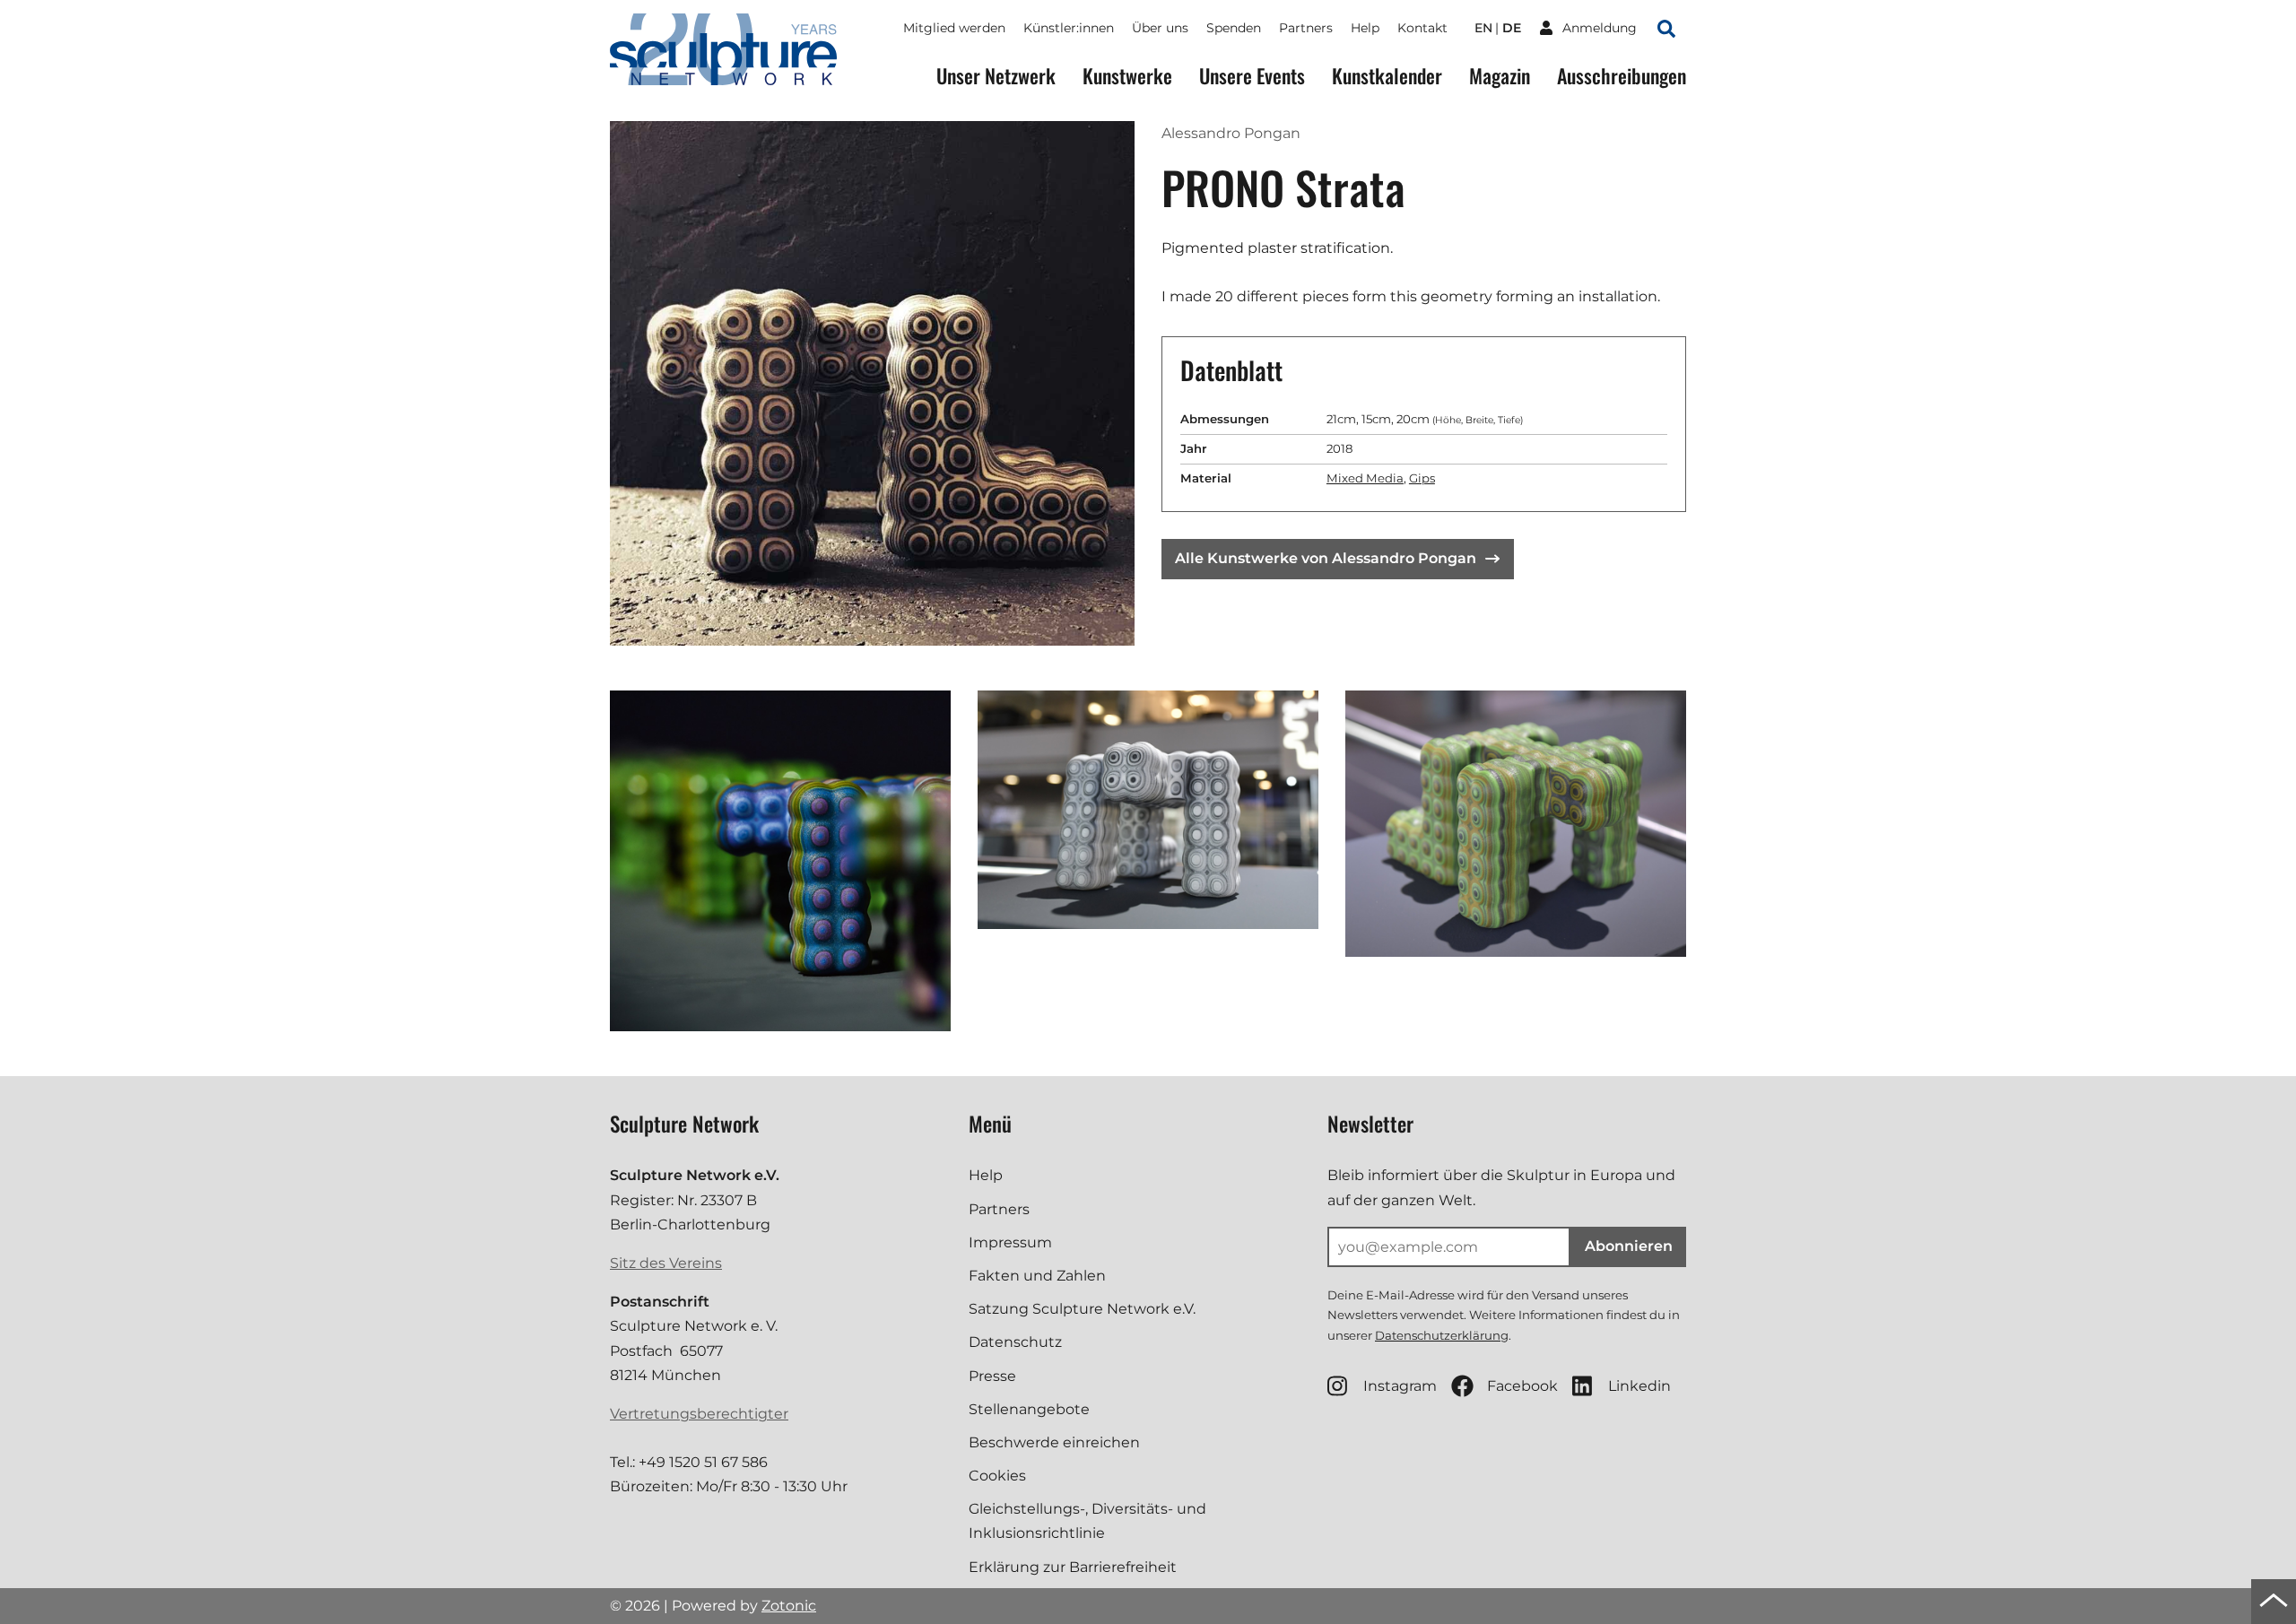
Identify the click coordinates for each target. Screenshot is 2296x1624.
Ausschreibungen (1622, 76)
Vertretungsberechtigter (699, 1414)
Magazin (1500, 76)
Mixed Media (1365, 478)
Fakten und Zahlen (1037, 1276)
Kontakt (1422, 28)
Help (1365, 28)
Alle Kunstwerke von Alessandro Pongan (1326, 558)
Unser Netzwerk (996, 76)
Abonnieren (1629, 1246)
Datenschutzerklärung (1442, 1335)
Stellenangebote (1029, 1409)
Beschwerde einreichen (1054, 1442)
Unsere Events (1252, 76)
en (1483, 28)
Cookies (997, 1476)
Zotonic (789, 1606)
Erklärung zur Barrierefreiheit (1073, 1567)
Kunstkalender (1387, 76)
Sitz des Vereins (666, 1263)
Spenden (1234, 28)
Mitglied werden (954, 28)
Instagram (1400, 1386)
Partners (1306, 28)
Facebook (1522, 1386)
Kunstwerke (1127, 76)
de (1512, 28)
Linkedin (1639, 1386)
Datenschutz (1015, 1342)
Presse (992, 1376)
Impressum (1010, 1242)
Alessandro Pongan (1231, 133)
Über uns (1160, 28)
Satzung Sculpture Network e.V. (1082, 1309)
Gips (1422, 478)
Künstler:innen (1069, 28)
